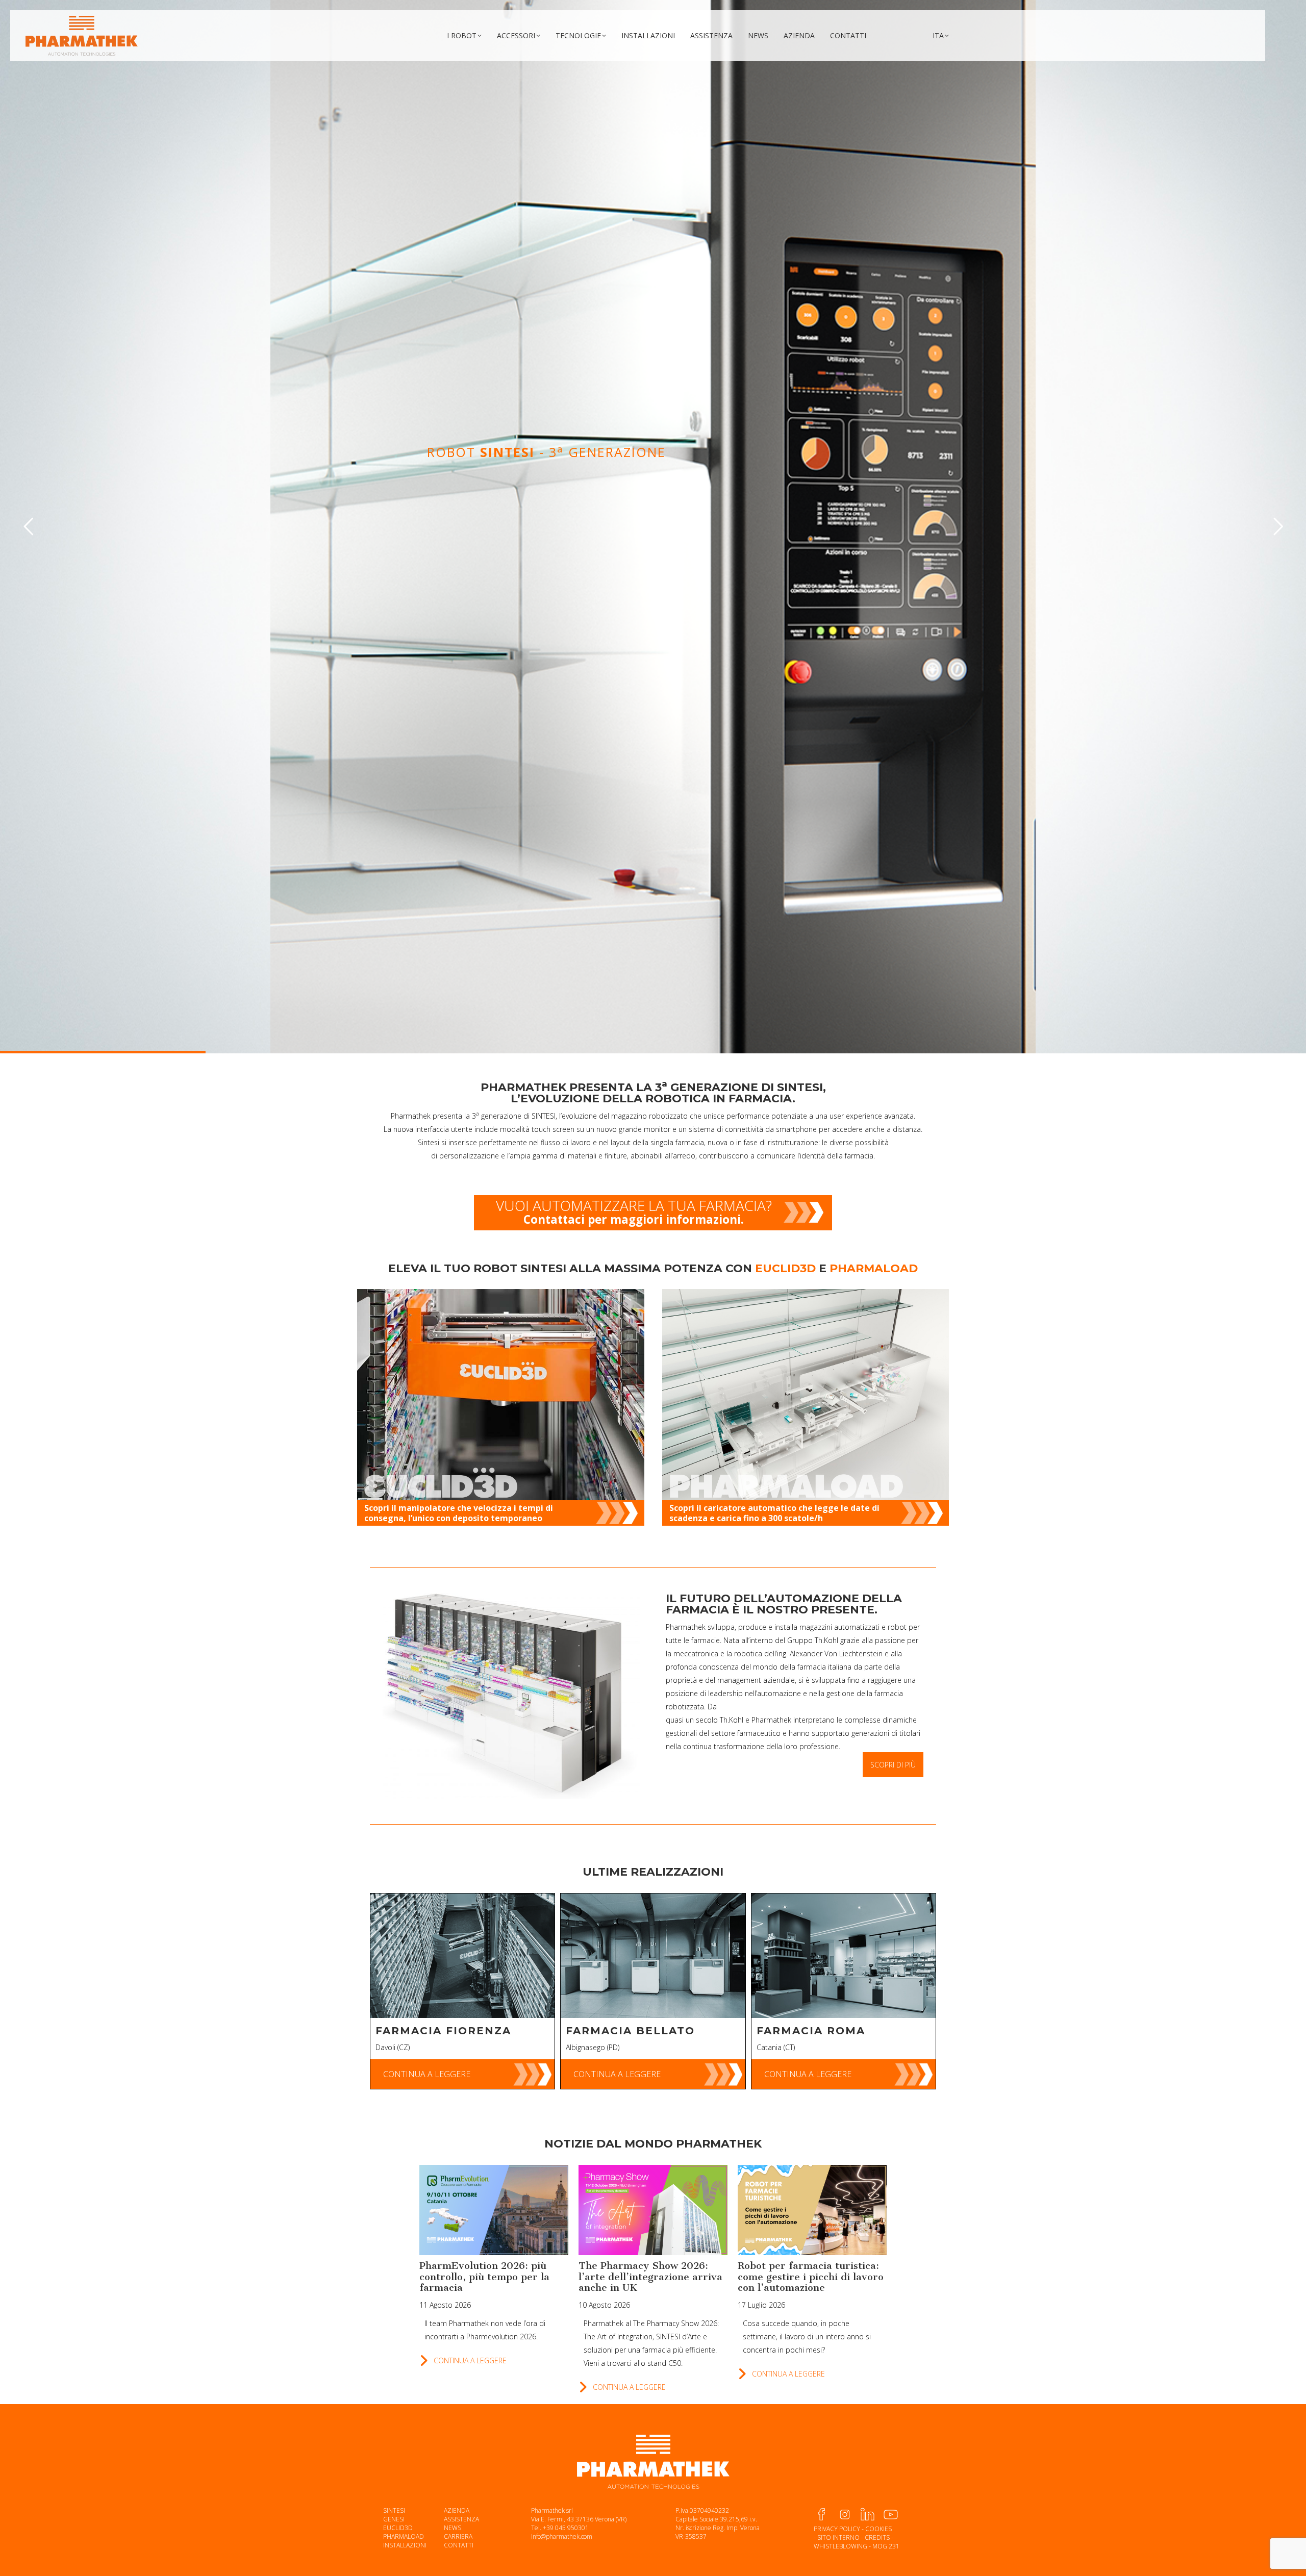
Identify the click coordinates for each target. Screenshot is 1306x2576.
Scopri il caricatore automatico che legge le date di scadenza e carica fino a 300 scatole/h (774, 1513)
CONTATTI (459, 2545)
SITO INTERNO (838, 2537)
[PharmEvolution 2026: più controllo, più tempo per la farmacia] (494, 2210)
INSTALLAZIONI (405, 2545)
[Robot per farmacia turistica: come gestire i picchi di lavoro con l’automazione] (812, 2210)
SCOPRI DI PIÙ (618, 580)
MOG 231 (886, 2546)
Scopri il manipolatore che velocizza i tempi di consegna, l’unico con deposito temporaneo (459, 1513)
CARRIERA (458, 2536)
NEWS (453, 2528)
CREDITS (877, 2537)
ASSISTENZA (461, 2519)
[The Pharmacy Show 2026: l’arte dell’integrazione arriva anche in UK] (653, 2210)
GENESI (394, 2519)
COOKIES (878, 2529)
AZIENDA (457, 2510)
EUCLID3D (398, 2528)
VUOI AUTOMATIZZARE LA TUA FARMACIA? (634, 1211)
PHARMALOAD (404, 2536)
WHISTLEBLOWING (840, 2546)
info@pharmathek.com (562, 2536)
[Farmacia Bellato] (653, 1956)
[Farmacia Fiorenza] (462, 1956)
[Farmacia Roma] (844, 1956)
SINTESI (394, 2510)
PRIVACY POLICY (837, 2529)
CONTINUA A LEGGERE (427, 2074)
